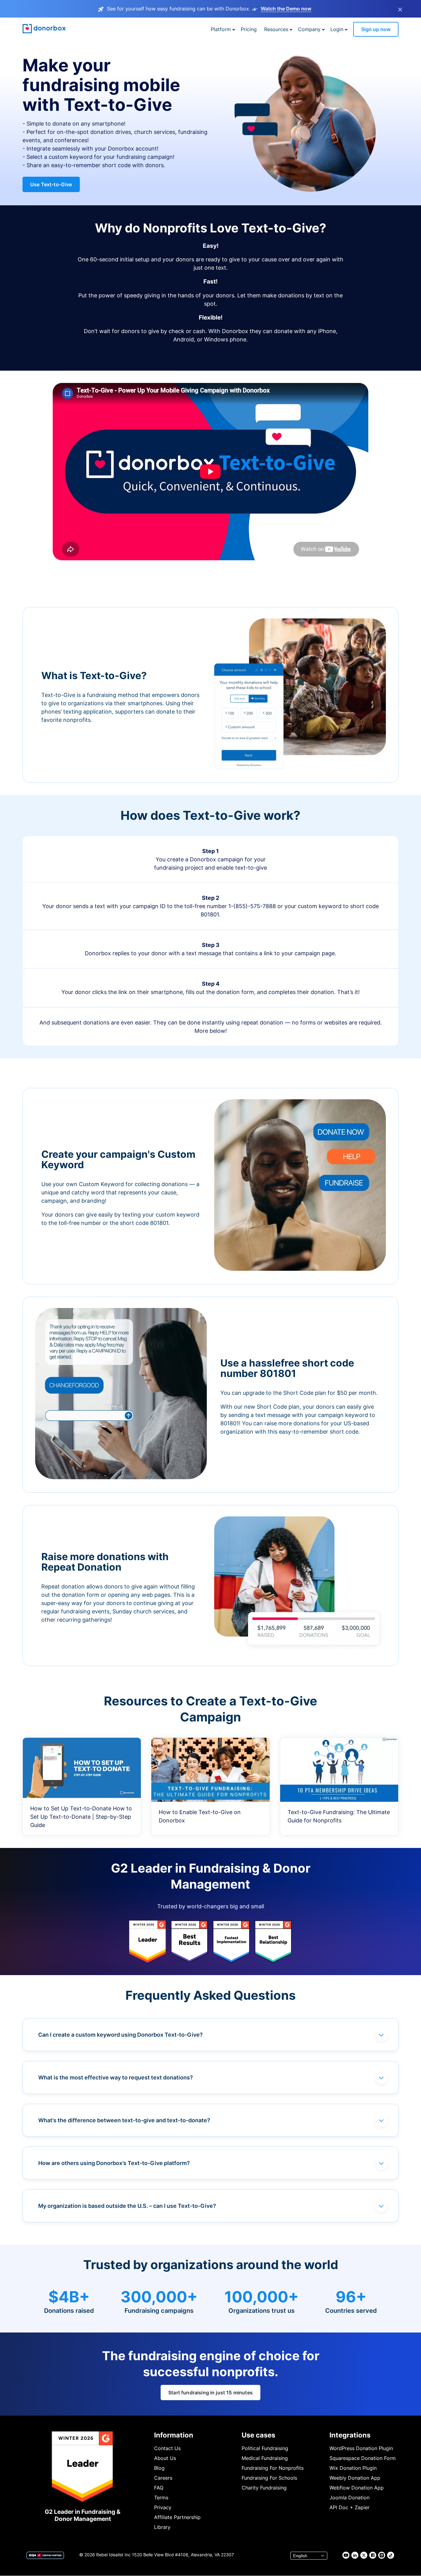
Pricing (249, 29)
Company (309, 29)
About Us (165, 2458)
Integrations (350, 2435)
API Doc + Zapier (349, 2507)
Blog (159, 2468)
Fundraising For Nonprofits (273, 2468)
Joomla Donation (349, 2498)
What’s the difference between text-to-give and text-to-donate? (124, 2120)
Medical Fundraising (265, 2458)
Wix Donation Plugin (353, 2468)
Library (162, 2527)
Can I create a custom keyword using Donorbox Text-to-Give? (121, 2035)
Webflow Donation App (357, 2488)
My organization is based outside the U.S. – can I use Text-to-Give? (127, 2206)
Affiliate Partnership (177, 2517)
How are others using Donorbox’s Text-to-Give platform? (114, 2163)
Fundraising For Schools (269, 2478)
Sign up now (376, 29)
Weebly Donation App (355, 2478)
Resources (276, 29)
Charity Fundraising (264, 2488)
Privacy (163, 2507)
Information (174, 2435)
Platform (221, 29)
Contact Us (167, 2448)
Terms (161, 2498)
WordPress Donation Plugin (361, 2448)
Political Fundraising (265, 2448)
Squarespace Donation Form (363, 2458)
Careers (163, 2478)
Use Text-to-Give (51, 184)
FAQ (159, 2488)
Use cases (258, 2435)
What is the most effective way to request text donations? (116, 2077)
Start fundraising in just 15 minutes (211, 2393)
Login (337, 29)
